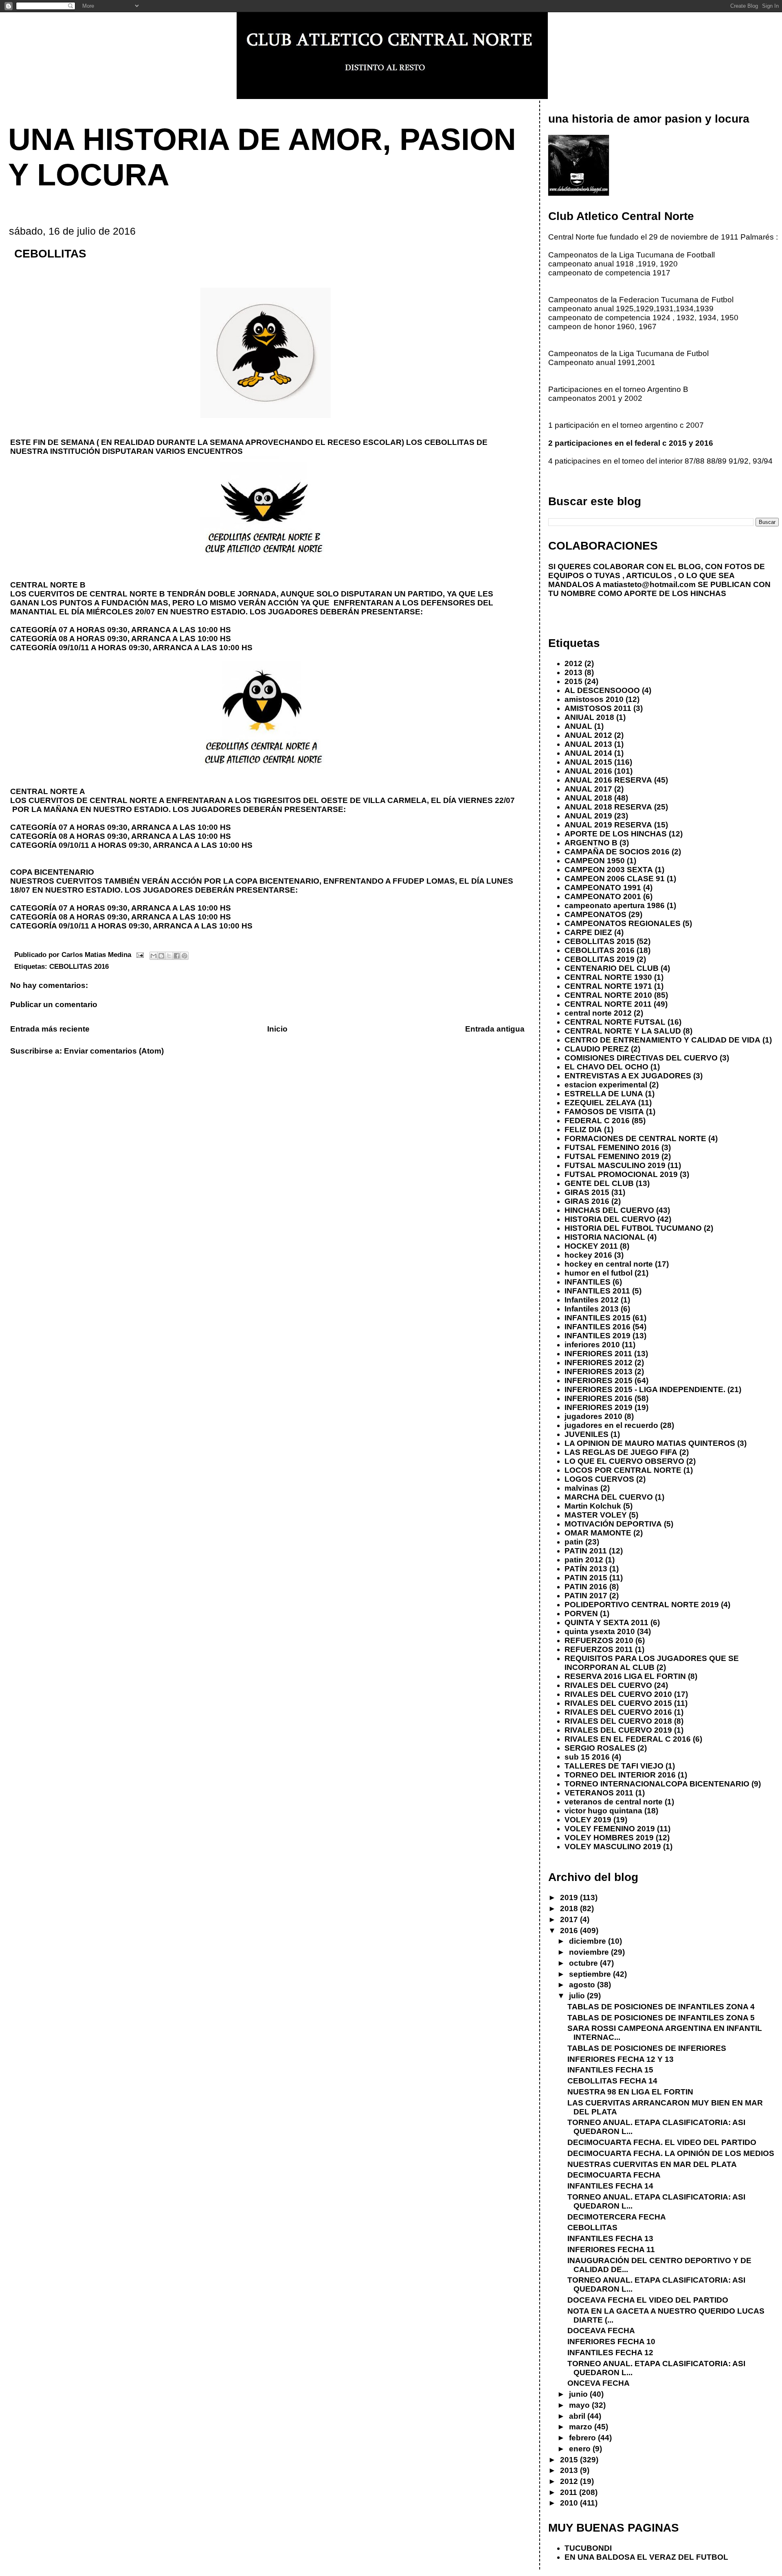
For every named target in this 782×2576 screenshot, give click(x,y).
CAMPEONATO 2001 (603, 896)
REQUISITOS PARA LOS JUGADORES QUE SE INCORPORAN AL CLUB (652, 1663)
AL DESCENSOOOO (602, 690)
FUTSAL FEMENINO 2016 (612, 1147)
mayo (580, 2405)
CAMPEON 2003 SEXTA (609, 870)
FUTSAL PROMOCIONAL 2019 (621, 1174)
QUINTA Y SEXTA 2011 (606, 1622)
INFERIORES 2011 (598, 1354)
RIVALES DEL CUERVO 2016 (618, 1712)
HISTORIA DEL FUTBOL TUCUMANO (633, 1228)
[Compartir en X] (169, 956)
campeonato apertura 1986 (615, 905)
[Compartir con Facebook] (177, 956)
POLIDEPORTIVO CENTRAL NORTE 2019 (642, 1605)
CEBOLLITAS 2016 (79, 966)
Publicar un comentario (54, 1004)
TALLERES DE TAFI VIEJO (614, 1766)
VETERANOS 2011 (599, 1793)
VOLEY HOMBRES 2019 (609, 1838)
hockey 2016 (588, 1255)
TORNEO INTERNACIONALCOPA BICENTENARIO (657, 1784)
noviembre (590, 1952)
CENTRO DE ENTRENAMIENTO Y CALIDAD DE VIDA (662, 1040)
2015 (573, 681)
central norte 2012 (598, 1013)
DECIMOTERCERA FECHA (617, 2217)
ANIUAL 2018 (589, 717)
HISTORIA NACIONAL (605, 1237)
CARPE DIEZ (588, 932)
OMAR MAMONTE (598, 1533)
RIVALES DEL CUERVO (608, 1685)
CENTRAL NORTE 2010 (608, 995)
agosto (583, 1985)
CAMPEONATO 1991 (603, 888)
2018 (570, 1908)
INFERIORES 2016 (599, 1398)
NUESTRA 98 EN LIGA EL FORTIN (630, 2092)
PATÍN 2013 (586, 1569)
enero (581, 2449)
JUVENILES (586, 1434)
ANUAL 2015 (588, 762)
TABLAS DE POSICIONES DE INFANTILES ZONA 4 (661, 2007)
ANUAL (578, 726)
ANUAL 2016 (588, 771)
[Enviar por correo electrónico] (154, 956)
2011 (570, 2492)
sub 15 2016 (587, 1757)
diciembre (589, 1941)
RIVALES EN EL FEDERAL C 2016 (628, 1739)
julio (578, 1996)
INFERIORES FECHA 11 (611, 2249)
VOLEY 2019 (588, 1820)
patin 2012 (584, 1560)
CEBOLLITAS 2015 (600, 941)
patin (574, 1542)
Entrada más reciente (50, 1029)
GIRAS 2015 (587, 1192)
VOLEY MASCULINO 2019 (613, 1847)
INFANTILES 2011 (597, 1291)
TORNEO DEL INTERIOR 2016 (620, 1775)
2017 (570, 1919)
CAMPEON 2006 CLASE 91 (615, 879)
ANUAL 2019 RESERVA (608, 825)
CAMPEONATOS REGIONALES (623, 923)
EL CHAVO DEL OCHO (606, 1067)
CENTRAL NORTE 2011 (608, 1004)
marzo (582, 2427)
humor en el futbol (599, 1273)
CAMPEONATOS (595, 914)
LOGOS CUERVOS (599, 1479)
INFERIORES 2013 (599, 1372)
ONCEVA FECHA (599, 2383)
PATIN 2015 (586, 1578)
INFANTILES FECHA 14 (610, 2186)
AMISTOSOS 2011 (598, 708)
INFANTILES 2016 (597, 1327)
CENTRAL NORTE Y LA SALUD (623, 1031)
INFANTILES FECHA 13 (610, 2238)
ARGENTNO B (591, 843)
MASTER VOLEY (596, 1515)
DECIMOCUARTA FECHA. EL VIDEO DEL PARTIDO (662, 2142)
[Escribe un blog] (161, 956)
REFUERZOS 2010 (599, 1640)
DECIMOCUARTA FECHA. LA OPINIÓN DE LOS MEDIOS (671, 2153)
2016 (570, 1930)
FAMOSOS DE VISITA (604, 1112)
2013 (573, 672)
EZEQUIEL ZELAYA (600, 1103)
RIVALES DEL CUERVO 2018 (618, 1721)
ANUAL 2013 (588, 744)
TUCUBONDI (588, 2548)
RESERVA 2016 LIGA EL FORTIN (625, 1676)
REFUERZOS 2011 (599, 1649)
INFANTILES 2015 (597, 1318)
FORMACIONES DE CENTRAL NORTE (635, 1138)
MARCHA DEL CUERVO (609, 1497)
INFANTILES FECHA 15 (610, 2070)
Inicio (277, 1029)
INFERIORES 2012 (599, 1363)
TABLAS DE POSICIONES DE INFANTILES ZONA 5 (661, 2018)
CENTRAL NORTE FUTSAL (615, 1022)
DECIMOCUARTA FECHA (614, 2175)
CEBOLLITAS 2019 (600, 959)
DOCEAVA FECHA (601, 2331)
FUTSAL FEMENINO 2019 (612, 1156)
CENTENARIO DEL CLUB (612, 968)
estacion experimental (606, 1085)
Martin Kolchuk (593, 1506)
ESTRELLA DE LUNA (604, 1094)
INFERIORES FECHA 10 (611, 2342)
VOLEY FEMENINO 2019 (610, 1829)
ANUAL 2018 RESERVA (608, 807)
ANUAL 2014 (588, 753)
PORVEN (581, 1614)
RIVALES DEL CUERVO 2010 (618, 1694)
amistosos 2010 (594, 699)
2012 (573, 663)
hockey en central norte (609, 1264)
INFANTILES (588, 1282)
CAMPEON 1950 (595, 861)
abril (578, 2416)
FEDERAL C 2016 (597, 1121)
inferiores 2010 (592, 1345)
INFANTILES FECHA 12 (610, 2353)
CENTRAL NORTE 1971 (608, 986)
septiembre (591, 1974)
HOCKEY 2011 (591, 1246)
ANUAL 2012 (588, 735)
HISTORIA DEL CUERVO (610, 1219)
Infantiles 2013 (592, 1309)
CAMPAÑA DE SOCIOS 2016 (617, 852)
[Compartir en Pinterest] (185, 956)
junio (579, 2394)
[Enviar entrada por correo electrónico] (139, 955)
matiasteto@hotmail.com (649, 584)
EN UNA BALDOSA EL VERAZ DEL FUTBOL (646, 2557)
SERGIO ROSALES (600, 1748)
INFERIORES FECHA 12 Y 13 (621, 2059)
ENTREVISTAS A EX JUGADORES (628, 1076)
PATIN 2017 (586, 1596)
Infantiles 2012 (592, 1300)
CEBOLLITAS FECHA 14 (612, 2081)
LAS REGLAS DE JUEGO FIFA (621, 1452)
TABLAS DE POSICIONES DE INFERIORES (647, 2048)
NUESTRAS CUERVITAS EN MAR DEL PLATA (652, 2164)
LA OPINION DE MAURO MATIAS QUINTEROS (650, 1443)
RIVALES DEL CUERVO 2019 (618, 1730)
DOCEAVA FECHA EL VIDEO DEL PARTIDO (648, 2300)
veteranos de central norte (614, 1802)
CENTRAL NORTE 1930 (608, 977)
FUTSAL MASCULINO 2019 (615, 1165)
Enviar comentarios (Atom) (114, 1051)
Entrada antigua (495, 1029)
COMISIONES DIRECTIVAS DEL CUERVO (641, 1058)
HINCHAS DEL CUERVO (609, 1210)
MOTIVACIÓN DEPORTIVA (613, 1524)
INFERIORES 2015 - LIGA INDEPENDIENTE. (645, 1389)
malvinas (581, 1488)
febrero (583, 2438)
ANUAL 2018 (588, 798)
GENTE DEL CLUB (599, 1183)
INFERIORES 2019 (599, 1407)
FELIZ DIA (583, 1130)
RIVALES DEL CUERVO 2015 (618, 1703)
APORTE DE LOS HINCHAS (616, 834)
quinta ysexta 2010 (600, 1631)
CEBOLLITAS (592, 2227)
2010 (570, 2503)
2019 (570, 1897)
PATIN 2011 (586, 1551)
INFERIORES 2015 (599, 1380)
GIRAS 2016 (587, 1201)
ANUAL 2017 (588, 789)
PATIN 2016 (586, 1587)
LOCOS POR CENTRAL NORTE (623, 1470)
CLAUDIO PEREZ (597, 1049)
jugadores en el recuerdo (611, 1425)
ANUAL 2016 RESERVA (608, 780)
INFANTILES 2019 (597, 1336)
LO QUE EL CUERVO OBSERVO (624, 1461)
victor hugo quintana (603, 1811)
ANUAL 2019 (588, 816)
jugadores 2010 (593, 1416)
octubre (584, 1963)
